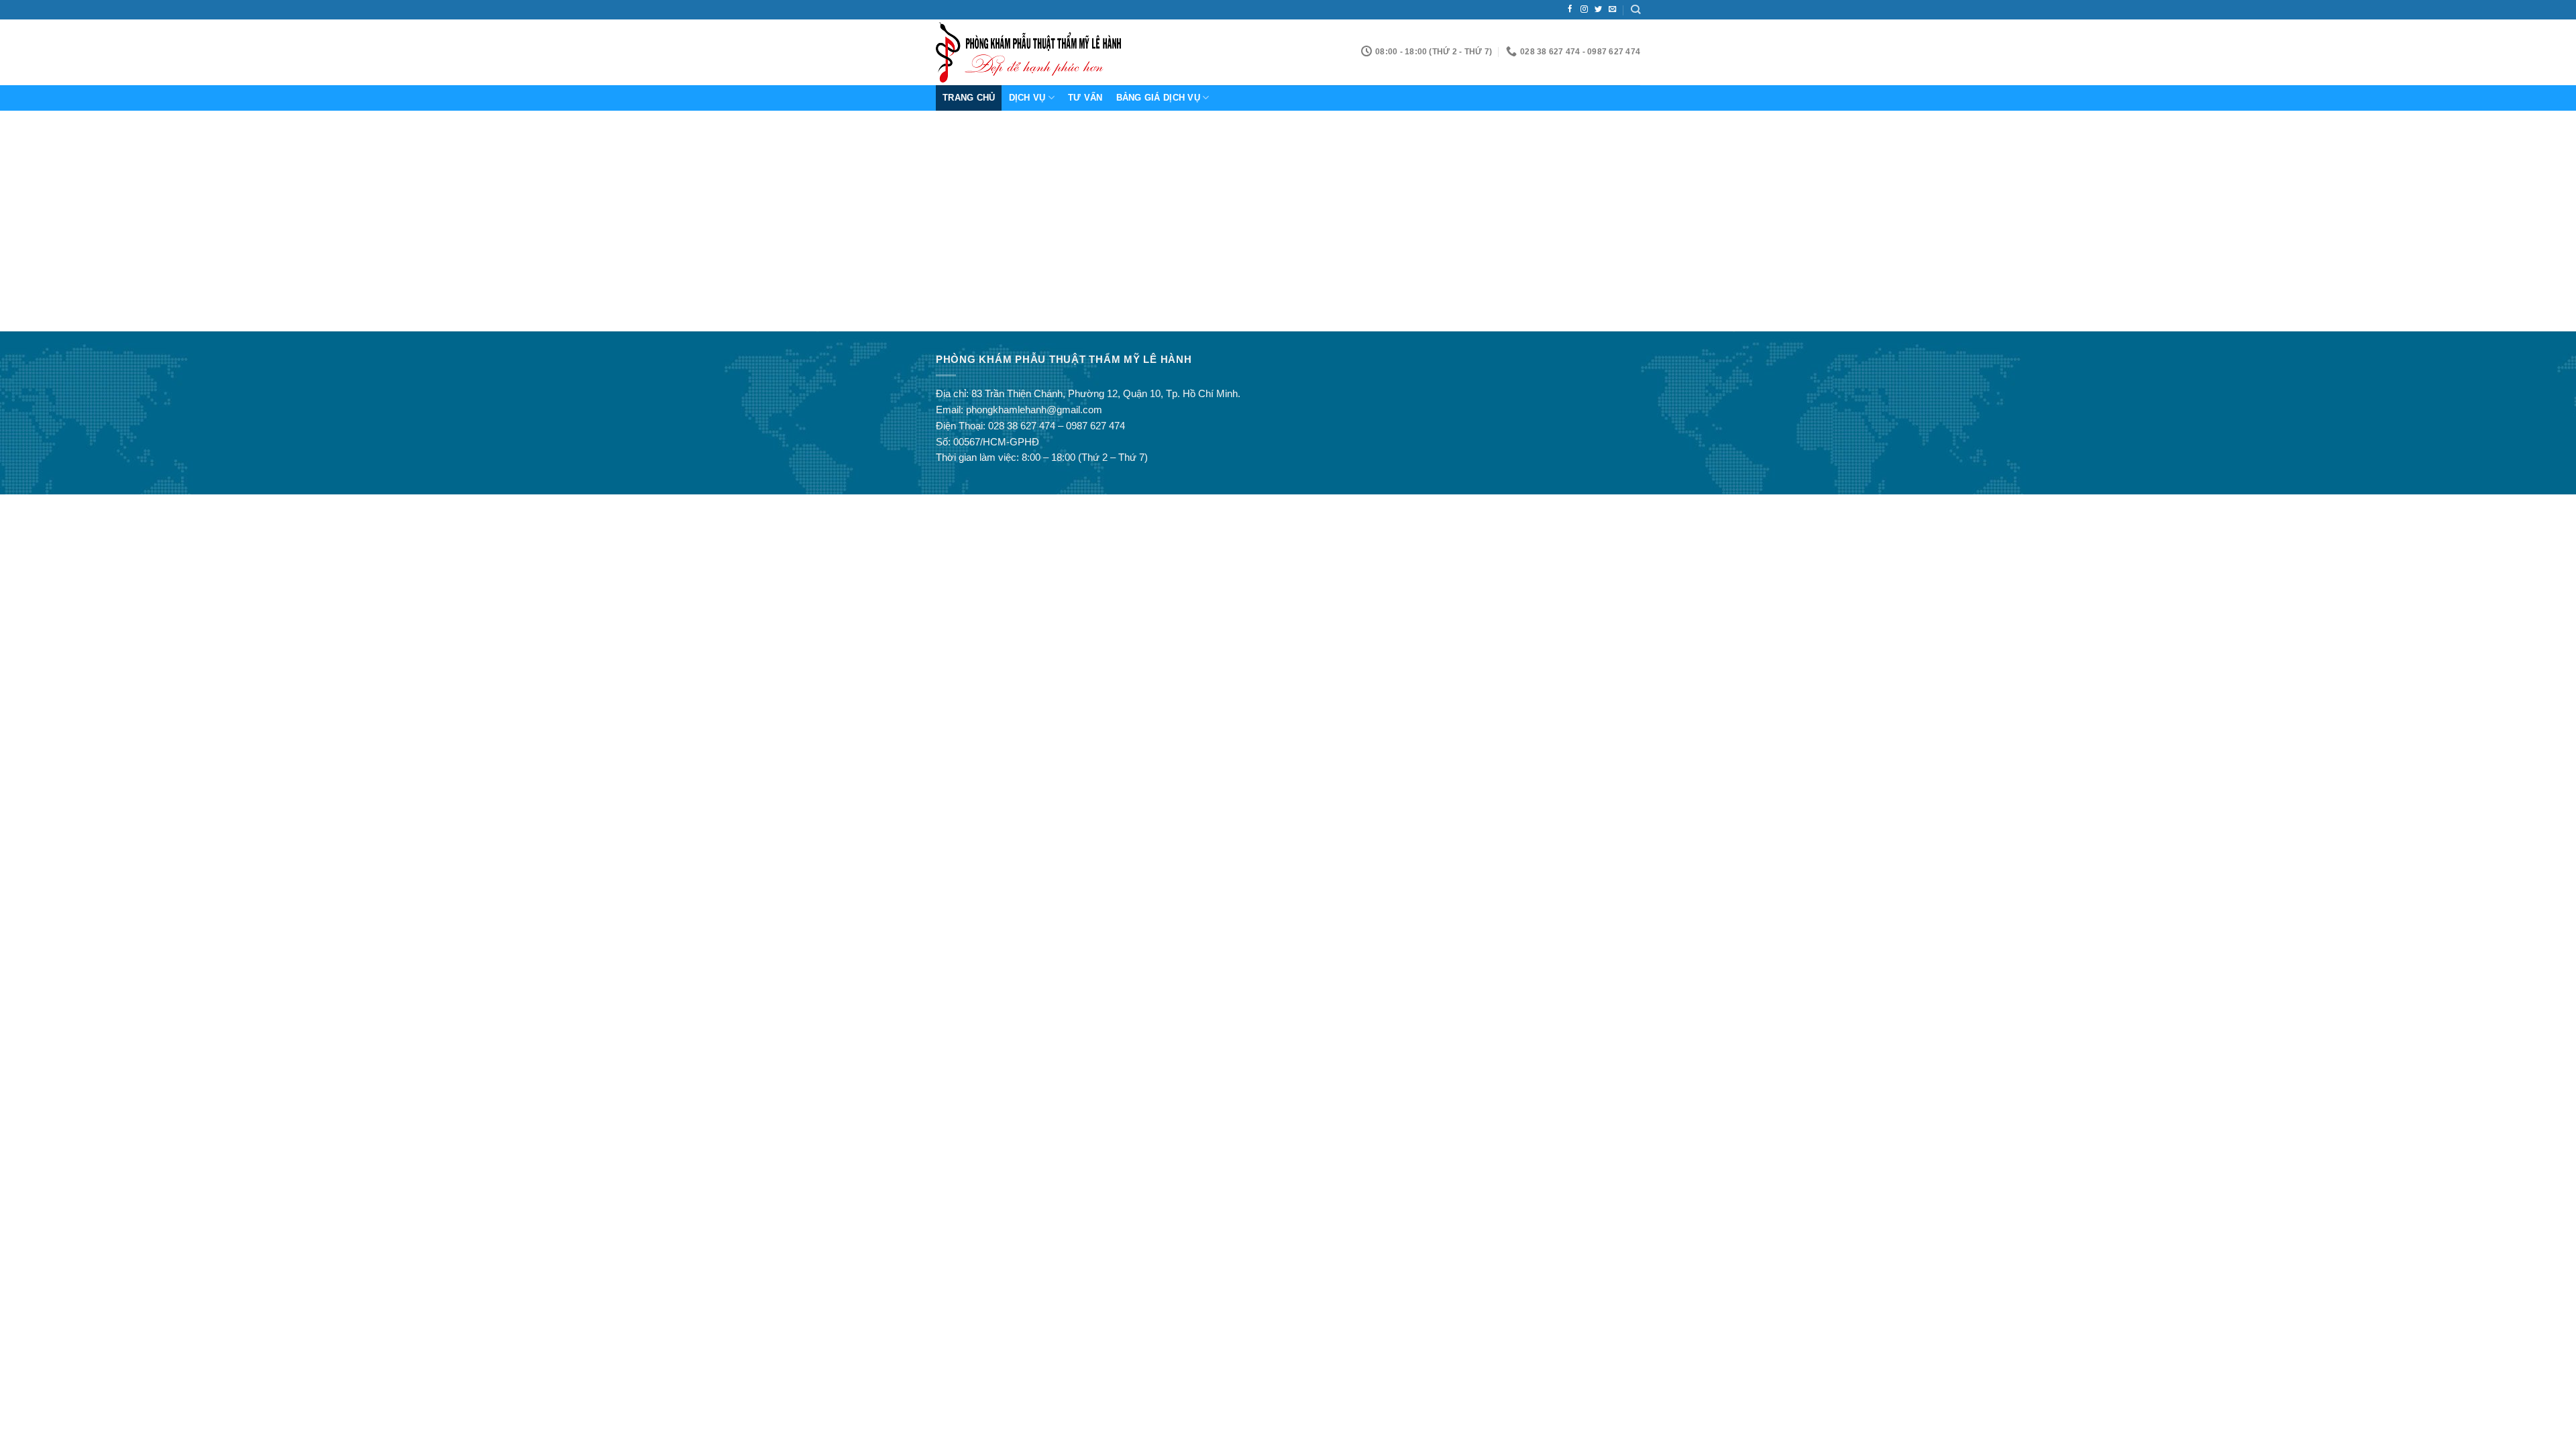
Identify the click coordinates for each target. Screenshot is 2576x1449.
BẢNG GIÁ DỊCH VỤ (1158, 98)
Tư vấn (1085, 98)
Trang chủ (969, 98)
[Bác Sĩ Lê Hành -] (1035, 52)
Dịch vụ (1027, 98)
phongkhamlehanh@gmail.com (1034, 410)
